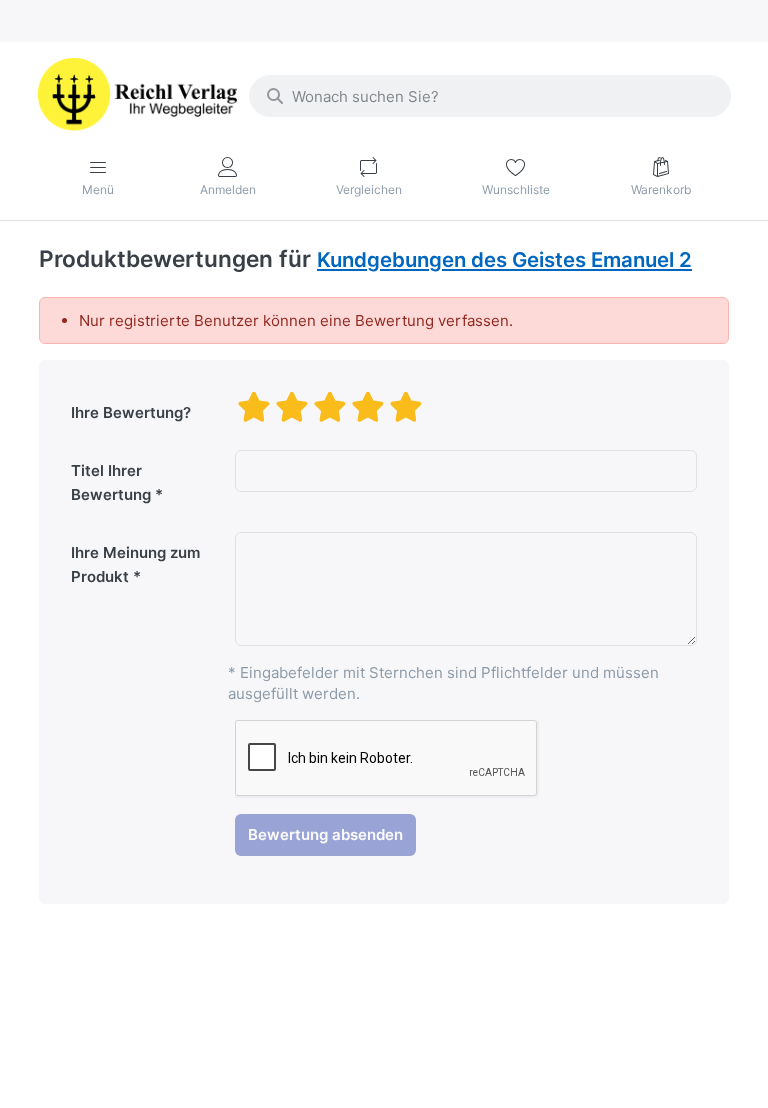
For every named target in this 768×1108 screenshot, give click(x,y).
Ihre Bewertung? (131, 412)
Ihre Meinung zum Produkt (135, 564)
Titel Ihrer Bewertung (111, 482)
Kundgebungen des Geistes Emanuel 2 (504, 259)
